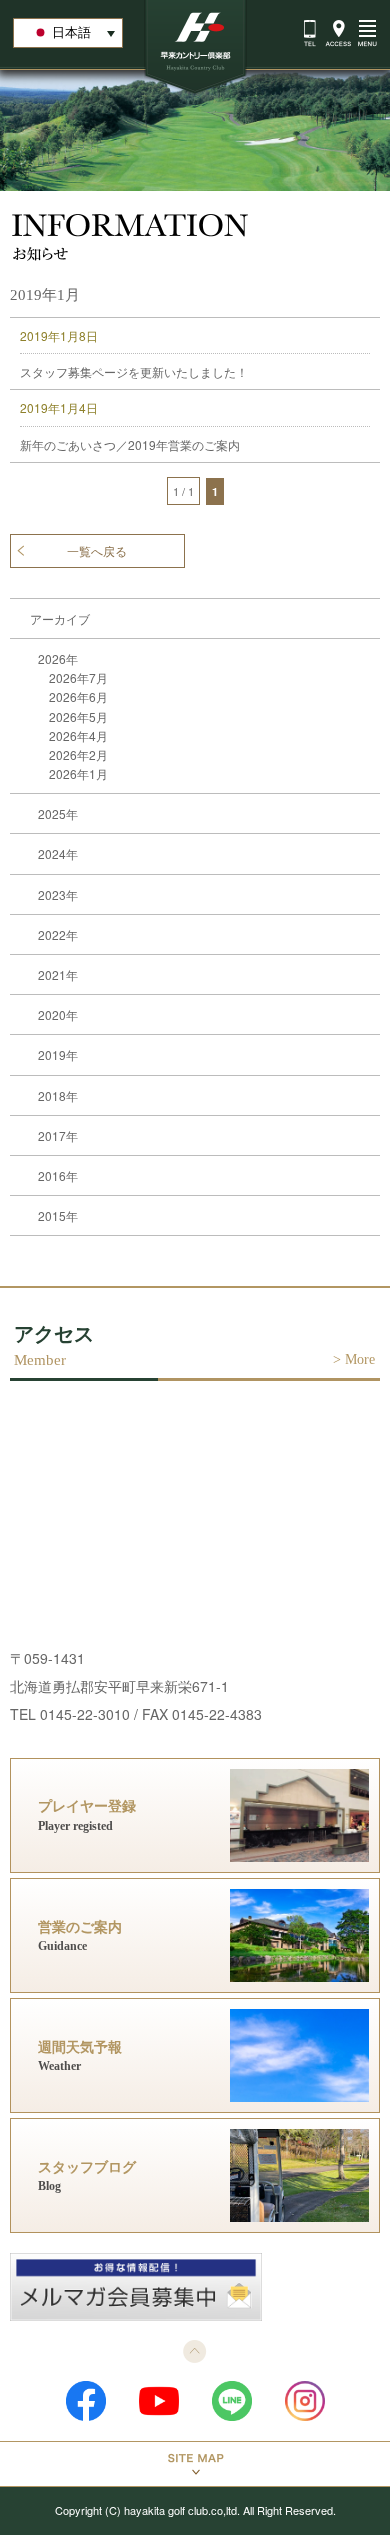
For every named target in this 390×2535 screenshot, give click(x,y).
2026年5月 (78, 716)
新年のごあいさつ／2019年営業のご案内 (130, 444)
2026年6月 (78, 696)
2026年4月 (78, 735)
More (360, 1359)
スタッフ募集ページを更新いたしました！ (134, 371)
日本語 (71, 32)
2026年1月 (78, 773)
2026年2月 (78, 754)
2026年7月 (78, 677)
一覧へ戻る (97, 552)
